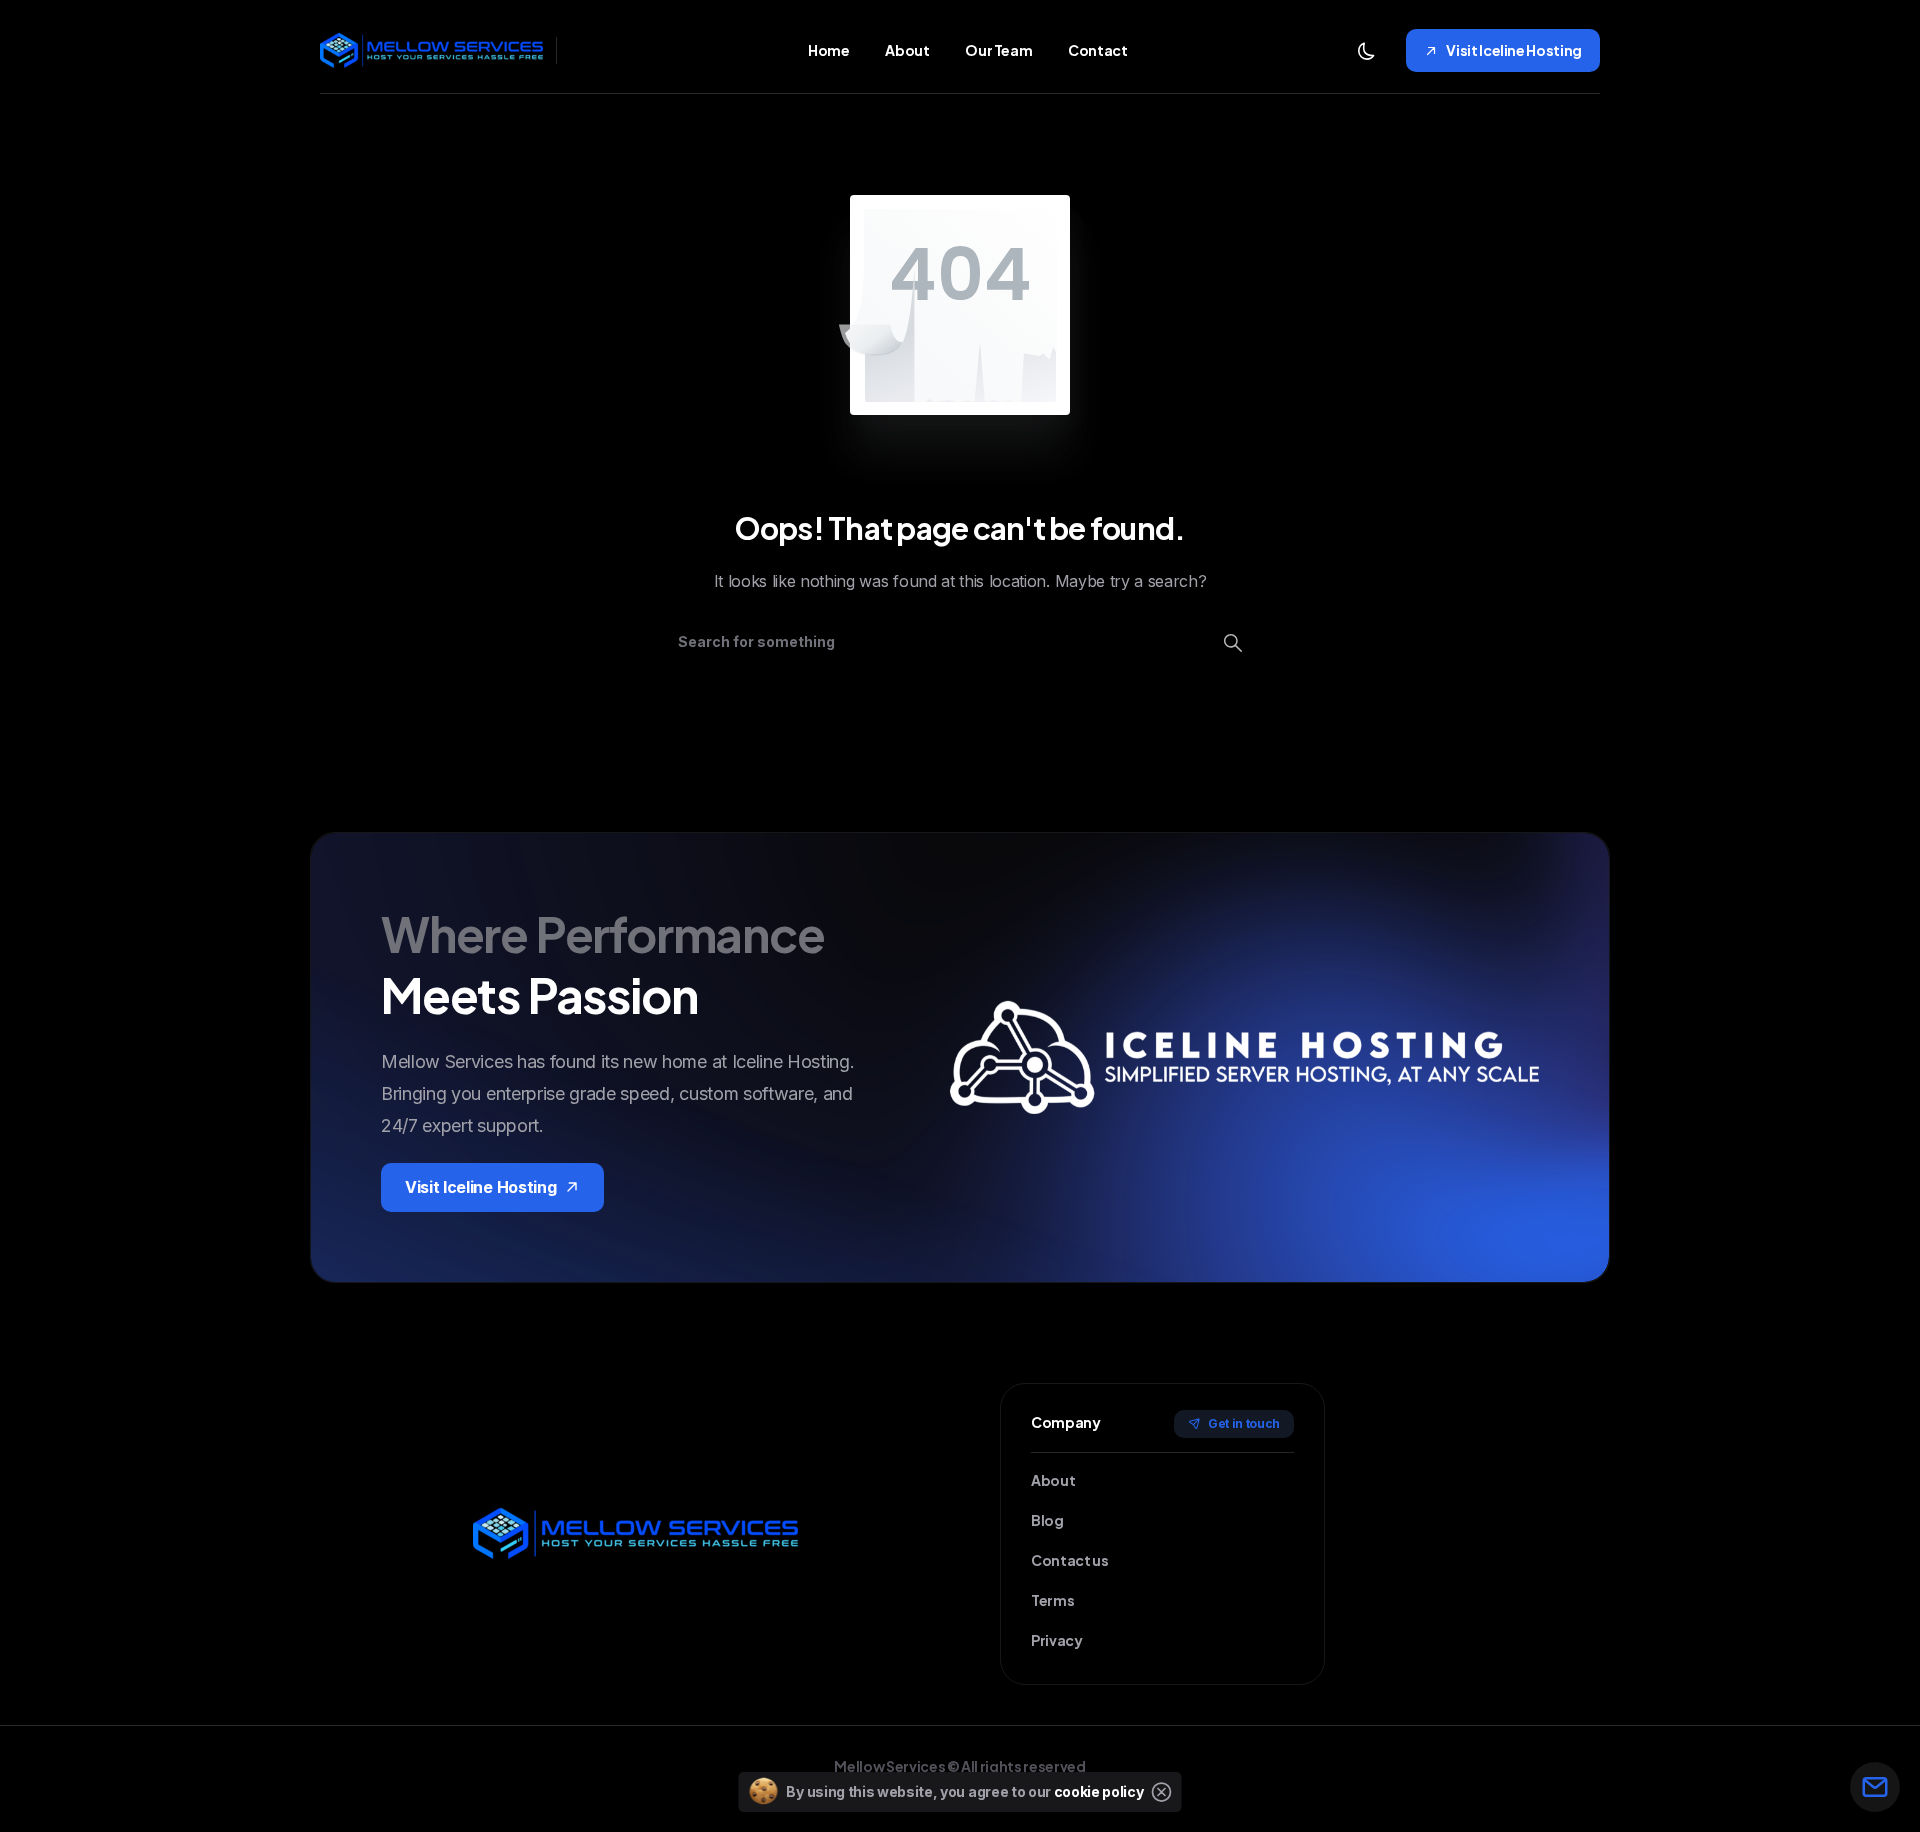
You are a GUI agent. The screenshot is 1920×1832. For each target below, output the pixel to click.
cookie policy (1099, 1791)
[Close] (1162, 1792)
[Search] (1233, 642)
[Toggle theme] (1366, 51)
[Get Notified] (1875, 1787)
